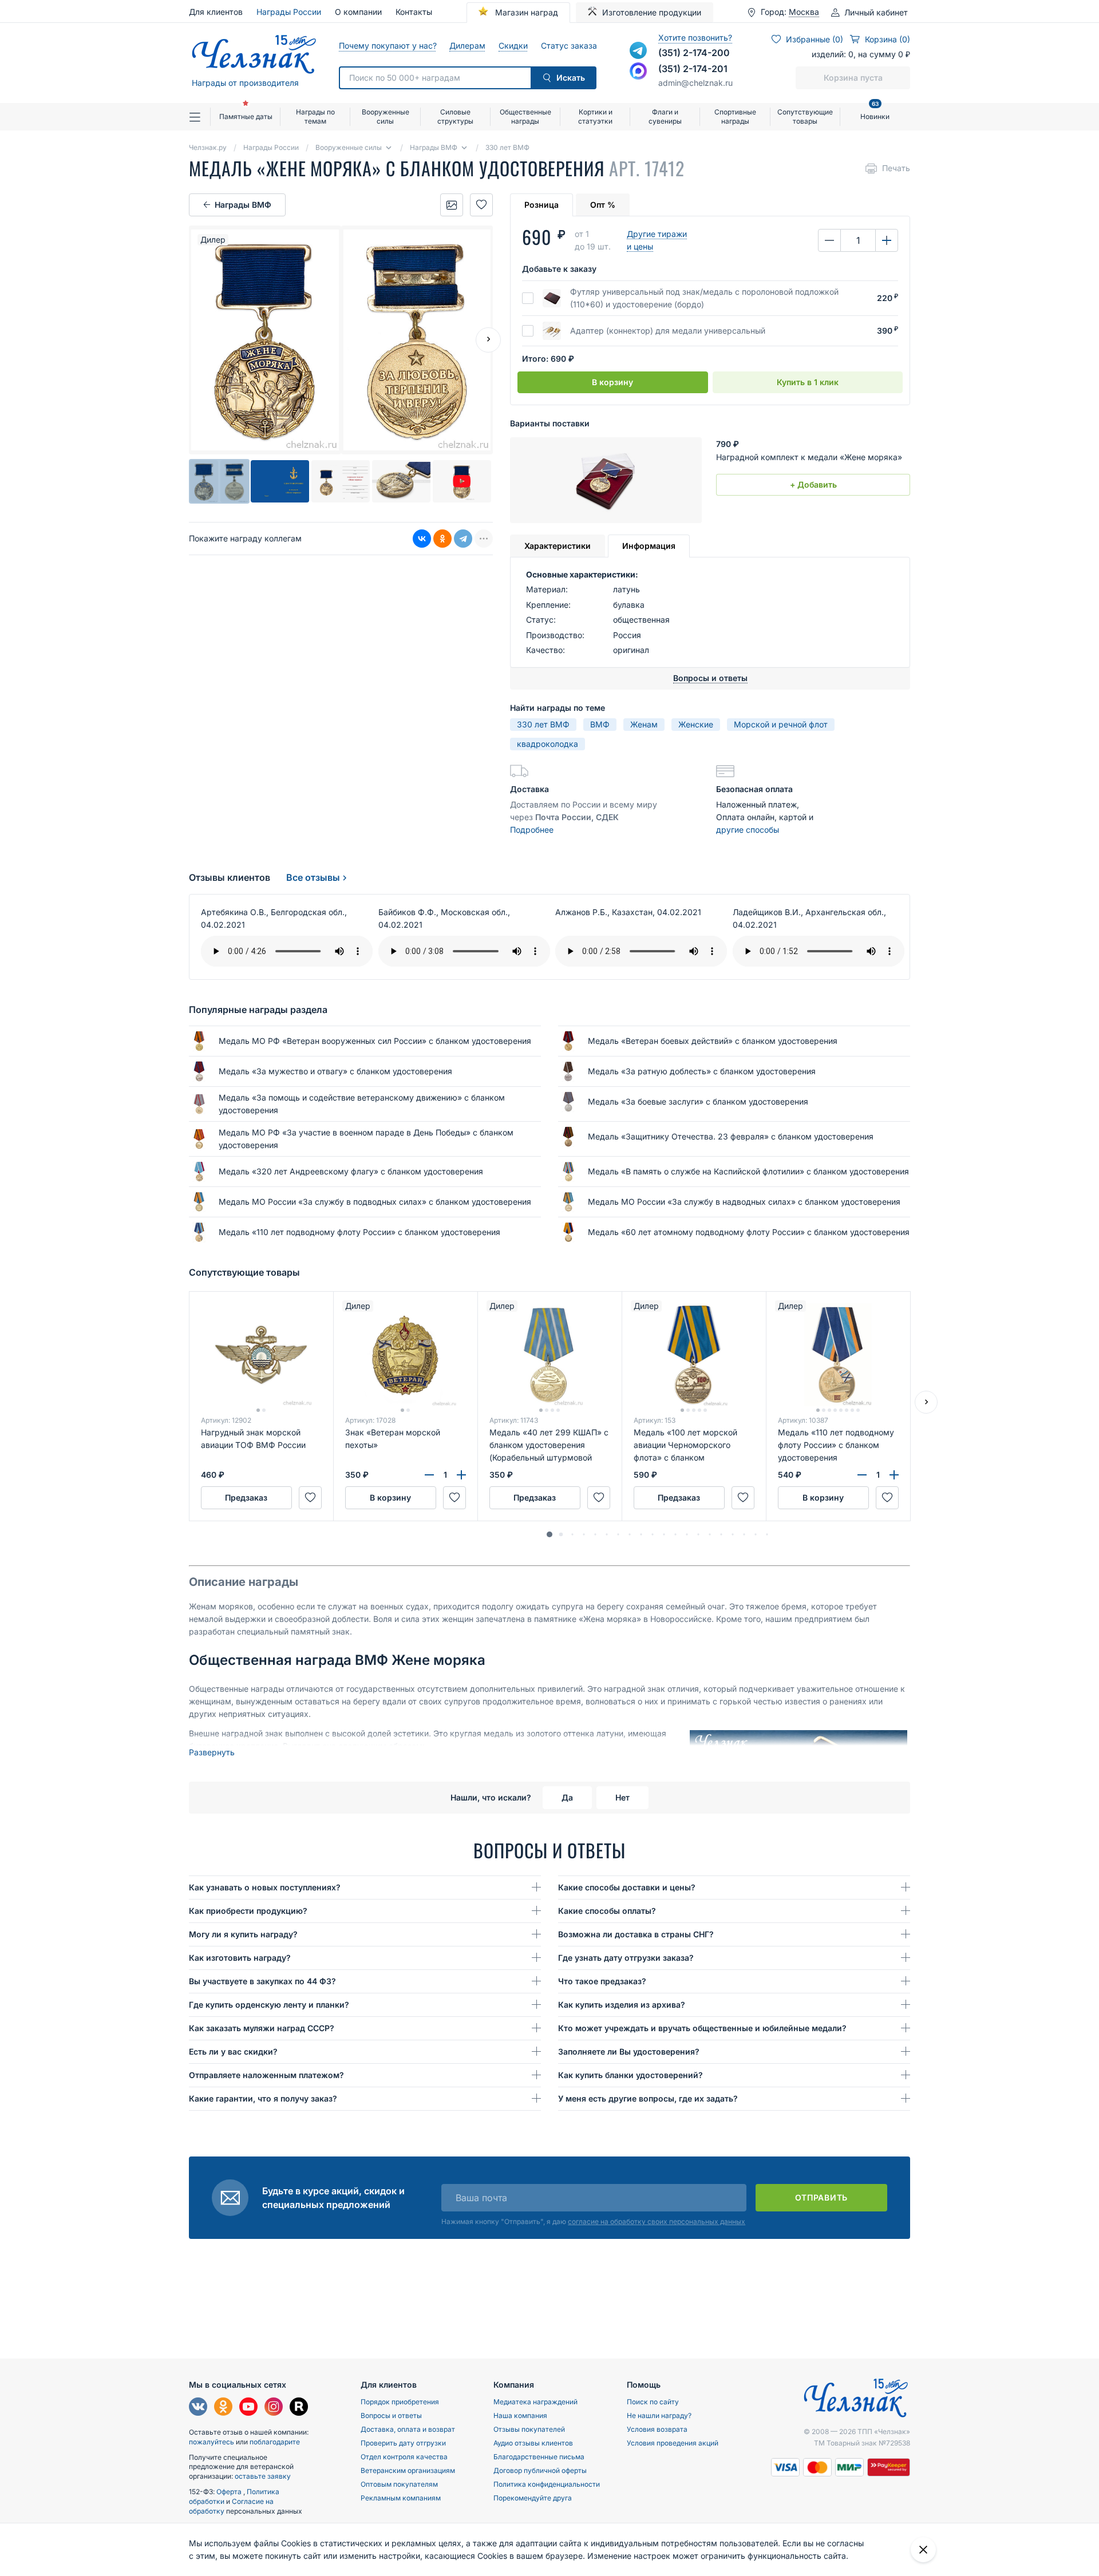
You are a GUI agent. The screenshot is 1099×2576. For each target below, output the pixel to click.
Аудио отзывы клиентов (533, 2443)
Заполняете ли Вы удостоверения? (629, 2051)
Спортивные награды (735, 116)
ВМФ (600, 724)
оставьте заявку (263, 2476)
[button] (549, 1534)
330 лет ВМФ (543, 724)
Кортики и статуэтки (595, 116)
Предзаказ (246, 1497)
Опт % (603, 205)
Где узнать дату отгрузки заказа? (626, 1958)
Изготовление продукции (652, 12)
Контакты (414, 12)
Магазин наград (525, 12)
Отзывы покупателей (529, 2429)
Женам (644, 724)
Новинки (875, 112)
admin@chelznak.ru (695, 83)
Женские (696, 724)
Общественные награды (525, 116)
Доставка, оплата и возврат (408, 2429)
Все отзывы (313, 877)
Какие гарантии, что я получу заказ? (263, 2098)
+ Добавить (813, 484)
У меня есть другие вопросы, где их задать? (648, 2098)
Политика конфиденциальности (547, 2484)
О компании (358, 12)
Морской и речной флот (781, 724)
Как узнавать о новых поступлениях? (265, 1887)
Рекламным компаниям (401, 2498)
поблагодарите (275, 2442)
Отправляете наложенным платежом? (266, 2075)
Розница (541, 205)
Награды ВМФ (243, 205)
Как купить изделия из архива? (622, 2005)
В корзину (612, 382)
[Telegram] (463, 539)
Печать (896, 168)
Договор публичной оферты (540, 2470)
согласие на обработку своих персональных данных (657, 2221)
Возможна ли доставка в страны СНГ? (636, 1934)
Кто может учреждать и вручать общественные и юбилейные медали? (702, 2028)
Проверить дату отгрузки (403, 2443)
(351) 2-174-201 (693, 69)
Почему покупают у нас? (387, 45)
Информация (649, 546)
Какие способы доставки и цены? (627, 1887)
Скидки (513, 45)
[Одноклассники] (442, 539)
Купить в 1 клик (808, 382)
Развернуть (212, 1752)
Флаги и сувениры (665, 116)
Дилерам (467, 45)
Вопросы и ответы (391, 2415)
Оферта (230, 2492)
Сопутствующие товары (805, 116)
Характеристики (558, 546)
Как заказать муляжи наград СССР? (262, 2028)
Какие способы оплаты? (607, 1911)
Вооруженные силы (386, 116)
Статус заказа (569, 45)
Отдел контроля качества (404, 2457)
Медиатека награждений (535, 2402)
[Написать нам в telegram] (638, 50)
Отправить (821, 2197)
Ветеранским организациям (408, 2470)
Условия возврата (657, 2429)
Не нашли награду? (659, 2415)
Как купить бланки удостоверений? (630, 2075)
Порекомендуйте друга (533, 2498)
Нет (622, 1797)
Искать (571, 78)
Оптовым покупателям (399, 2484)
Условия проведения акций (673, 2443)
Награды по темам (315, 116)
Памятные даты (246, 116)
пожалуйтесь (212, 2442)
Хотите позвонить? (695, 37)
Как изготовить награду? (240, 1958)
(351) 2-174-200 (694, 53)
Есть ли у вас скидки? (233, 2051)
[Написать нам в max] (638, 71)
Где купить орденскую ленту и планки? (269, 2005)
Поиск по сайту (653, 2402)
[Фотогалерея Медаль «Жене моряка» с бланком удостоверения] (452, 205)
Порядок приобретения (400, 2402)
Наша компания (520, 2415)
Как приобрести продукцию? (248, 1911)
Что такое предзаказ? (602, 1981)
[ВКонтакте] (422, 539)
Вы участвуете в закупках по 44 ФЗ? (262, 1981)
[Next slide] (488, 340)
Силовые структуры (455, 116)
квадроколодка (547, 744)
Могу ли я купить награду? (243, 1934)
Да (567, 1797)
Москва (804, 12)
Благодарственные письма (539, 2457)
